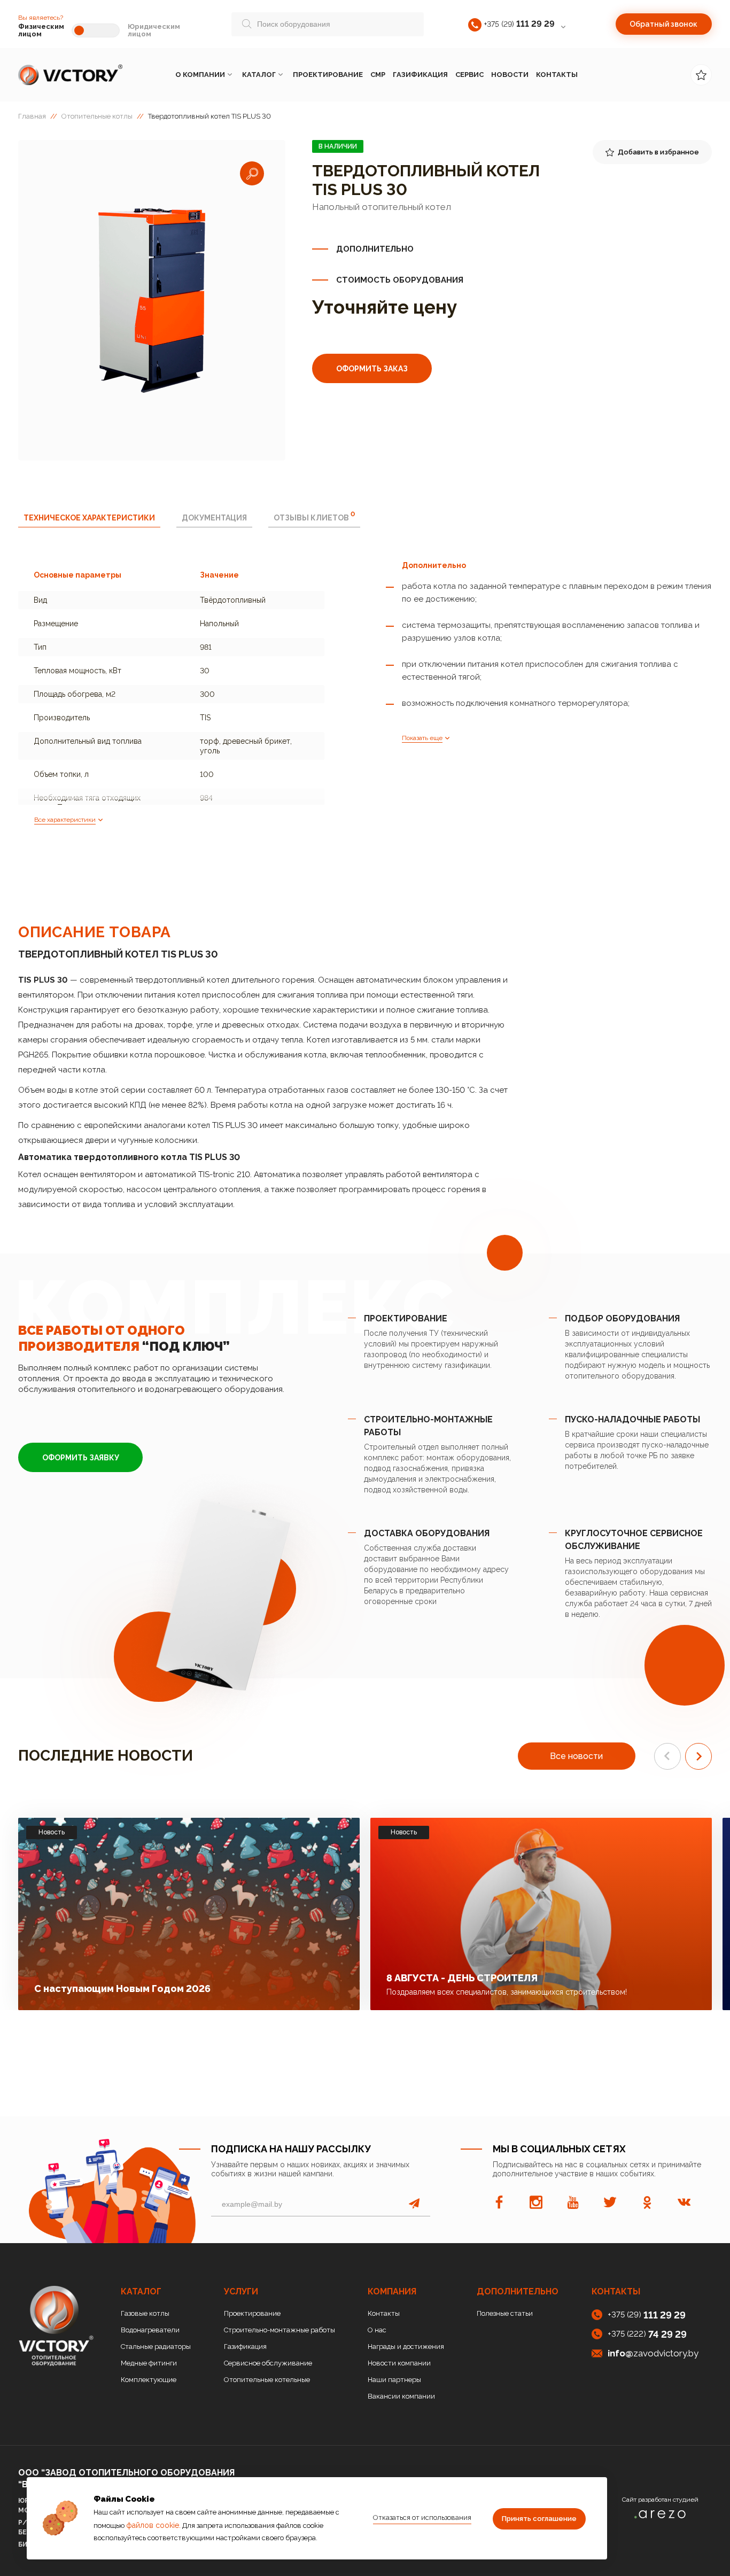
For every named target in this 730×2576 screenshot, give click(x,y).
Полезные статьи (505, 2313)
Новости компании (399, 2363)
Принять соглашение (539, 2519)
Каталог (259, 75)
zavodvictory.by (653, 2353)
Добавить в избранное (658, 152)
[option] (152, 300)
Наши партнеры (394, 2380)
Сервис (469, 75)
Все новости (576, 1756)
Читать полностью (292, 1985)
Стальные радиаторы (156, 2347)
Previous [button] (667, 1756)
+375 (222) (647, 2334)
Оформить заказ (372, 369)
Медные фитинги (149, 2363)
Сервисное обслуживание (268, 2363)
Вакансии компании (401, 2396)
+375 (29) (519, 24)
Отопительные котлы (97, 116)
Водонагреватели (150, 2330)
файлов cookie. (153, 2525)
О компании (200, 75)
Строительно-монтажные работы (279, 2330)
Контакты (557, 75)
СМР (378, 75)
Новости (510, 75)
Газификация (420, 75)
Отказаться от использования (422, 2517)
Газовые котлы (145, 2313)
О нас (377, 2330)
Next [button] (698, 1756)
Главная (32, 116)
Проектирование (328, 75)
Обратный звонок (663, 24)
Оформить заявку (81, 1458)
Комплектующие (149, 2380)
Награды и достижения (406, 2347)
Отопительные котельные (267, 2380)
